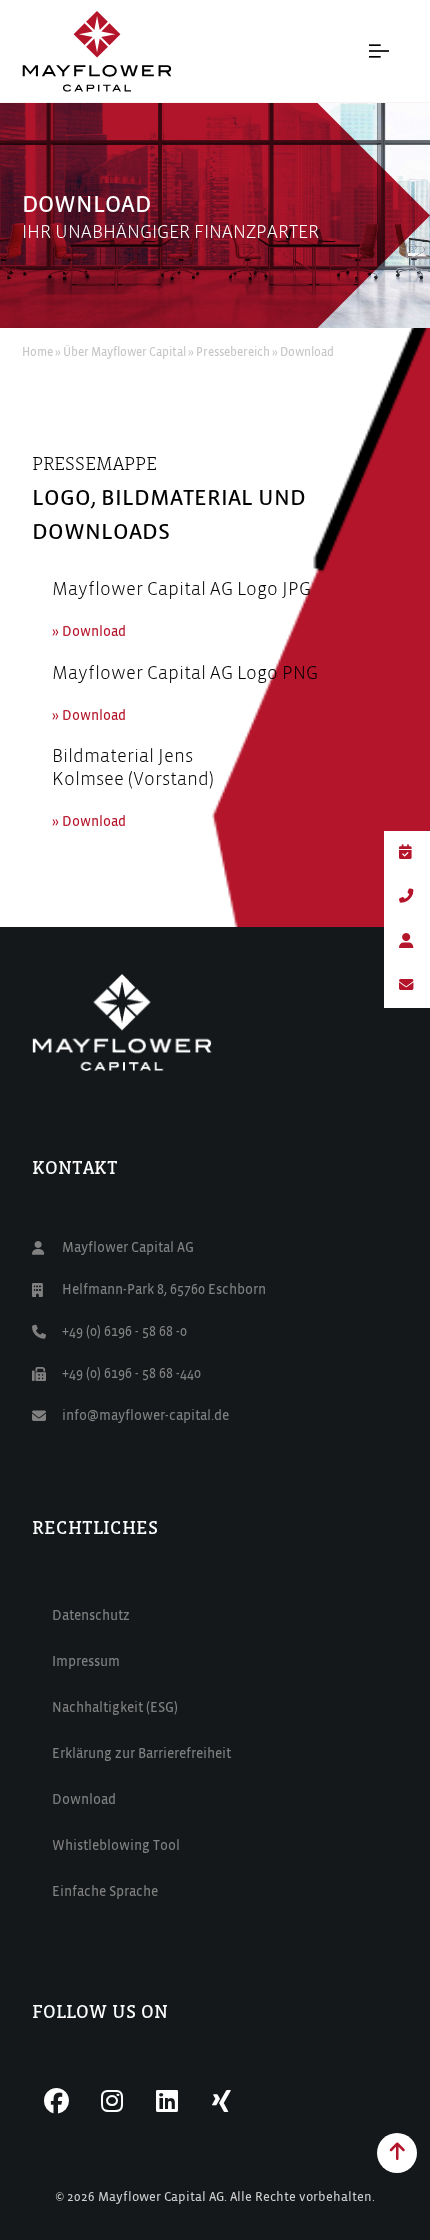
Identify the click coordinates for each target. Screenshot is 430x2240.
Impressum (86, 1662)
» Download (89, 632)
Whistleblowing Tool (116, 1846)
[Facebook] (57, 2101)
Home (37, 353)
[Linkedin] (167, 2101)
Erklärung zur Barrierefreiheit (141, 1754)
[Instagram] (112, 2101)
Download (84, 1800)
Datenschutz (91, 1616)
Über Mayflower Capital (124, 353)
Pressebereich (233, 353)
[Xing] (222, 2101)
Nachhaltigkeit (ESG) (115, 1708)
